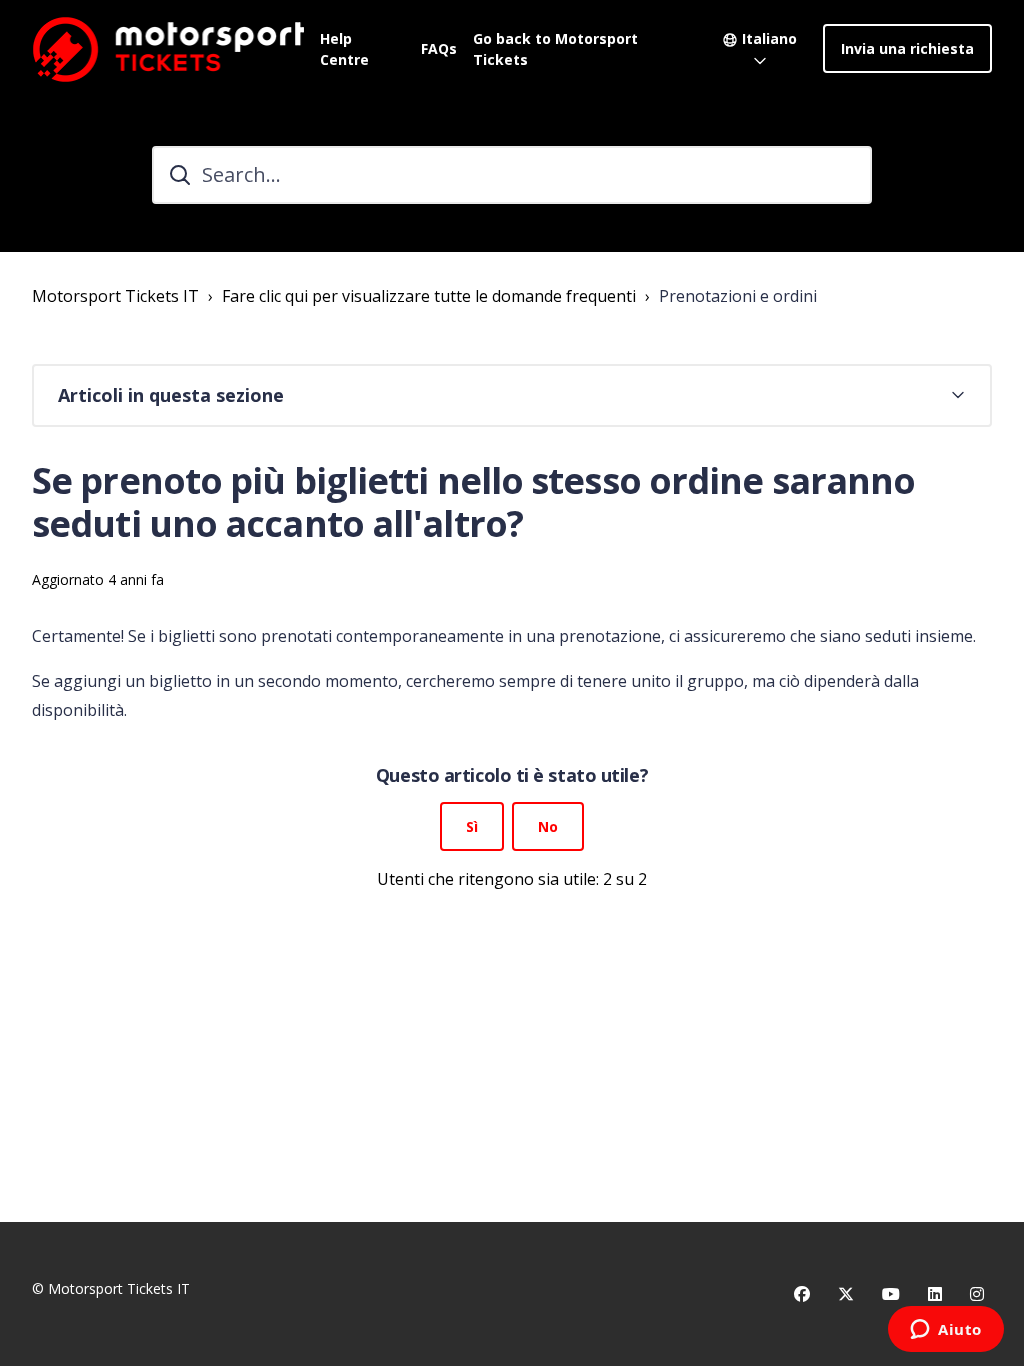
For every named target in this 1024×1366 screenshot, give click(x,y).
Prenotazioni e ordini (738, 296)
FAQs (439, 48)
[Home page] (168, 49)
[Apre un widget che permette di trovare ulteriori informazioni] (946, 1331)
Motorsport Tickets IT (115, 296)
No (548, 826)
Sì (472, 826)
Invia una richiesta (907, 48)
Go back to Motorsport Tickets (555, 49)
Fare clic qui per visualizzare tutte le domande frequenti (429, 296)
